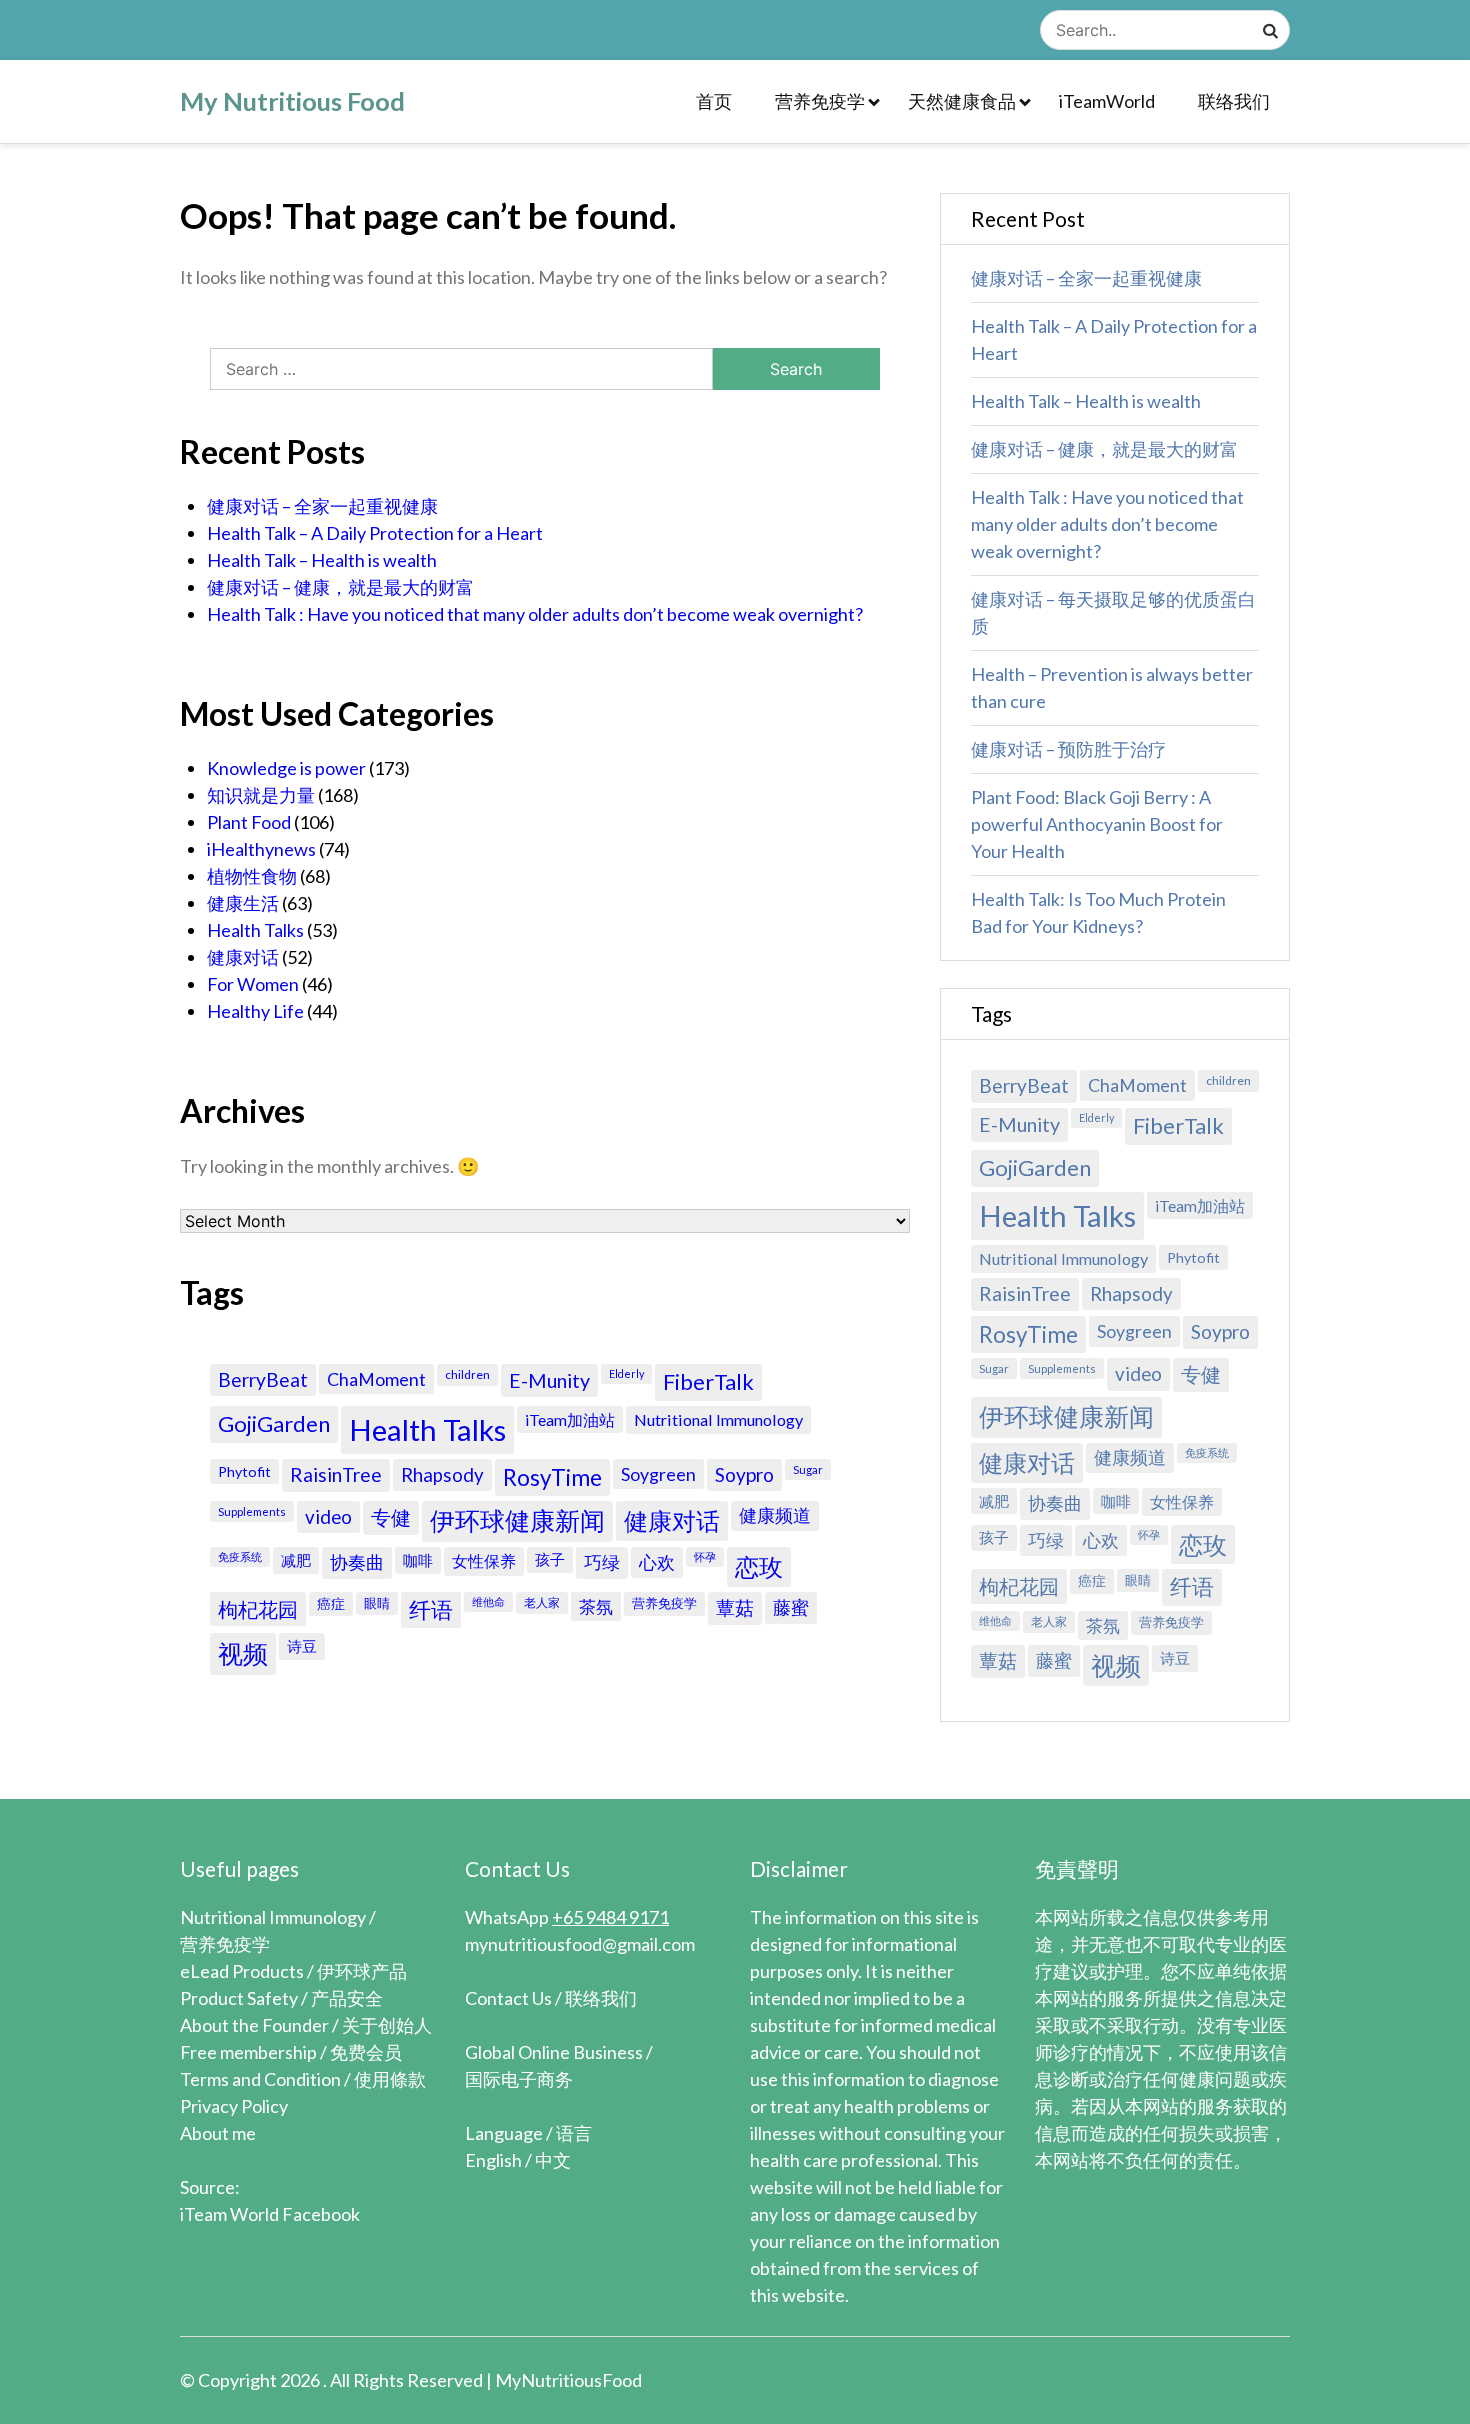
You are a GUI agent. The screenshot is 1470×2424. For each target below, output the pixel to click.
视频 (243, 1653)
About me (218, 2133)
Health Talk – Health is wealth (322, 560)
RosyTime (552, 1477)
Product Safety (239, 1998)
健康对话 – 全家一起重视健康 (322, 506)
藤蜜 (791, 1607)
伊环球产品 (362, 1971)
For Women (253, 984)
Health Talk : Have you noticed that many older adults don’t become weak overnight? (535, 614)
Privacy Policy (234, 2106)
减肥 (296, 1560)
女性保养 (484, 1561)
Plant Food (249, 822)
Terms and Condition (260, 2079)
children (467, 1374)
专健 (391, 1517)
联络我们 (1234, 101)
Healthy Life (255, 1011)
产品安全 (347, 1998)
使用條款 (390, 2079)
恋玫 (759, 1566)
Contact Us (508, 1998)
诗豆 (302, 1646)
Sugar (808, 1469)
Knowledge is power (286, 768)
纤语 (431, 1610)
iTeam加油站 (570, 1419)
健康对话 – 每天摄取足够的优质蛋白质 (1113, 612)
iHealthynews (261, 849)
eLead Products (242, 1971)
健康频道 (775, 1515)
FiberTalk (708, 1381)
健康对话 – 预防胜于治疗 (1068, 749)
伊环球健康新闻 (517, 1520)
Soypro (744, 1474)
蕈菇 (735, 1607)
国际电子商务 (519, 2079)
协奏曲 (357, 1562)
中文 (553, 2160)
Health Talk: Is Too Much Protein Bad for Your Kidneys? (1098, 912)
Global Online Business (554, 2052)
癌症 (331, 1603)
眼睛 (377, 1603)
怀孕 (705, 1556)
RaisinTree (336, 1474)
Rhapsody (442, 1475)
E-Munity (549, 1380)
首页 (714, 101)
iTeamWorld (1107, 101)
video (328, 1517)
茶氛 (596, 1606)
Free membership (248, 2052)
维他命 (488, 1601)
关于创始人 (387, 2025)
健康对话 (243, 957)
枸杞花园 (258, 1609)
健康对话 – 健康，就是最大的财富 (340, 587)
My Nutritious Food (292, 101)
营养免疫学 (820, 101)
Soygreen (658, 1474)
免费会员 (366, 2052)
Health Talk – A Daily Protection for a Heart (375, 533)
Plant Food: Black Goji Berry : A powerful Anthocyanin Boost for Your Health (1097, 824)
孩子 (550, 1559)
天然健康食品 (962, 101)
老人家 (542, 1602)
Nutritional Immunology (718, 1419)
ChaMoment (376, 1379)
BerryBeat (263, 1379)
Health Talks (255, 930)
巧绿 (602, 1562)
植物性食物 (252, 876)
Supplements (252, 1511)
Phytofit (244, 1471)
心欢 (657, 1562)
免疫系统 (240, 1556)
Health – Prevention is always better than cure (1112, 687)
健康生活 (243, 903)
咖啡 (418, 1560)
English (493, 2160)
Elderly (626, 1373)
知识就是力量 (261, 795)
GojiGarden (274, 1423)
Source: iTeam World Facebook (270, 2200)
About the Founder (254, 2025)
